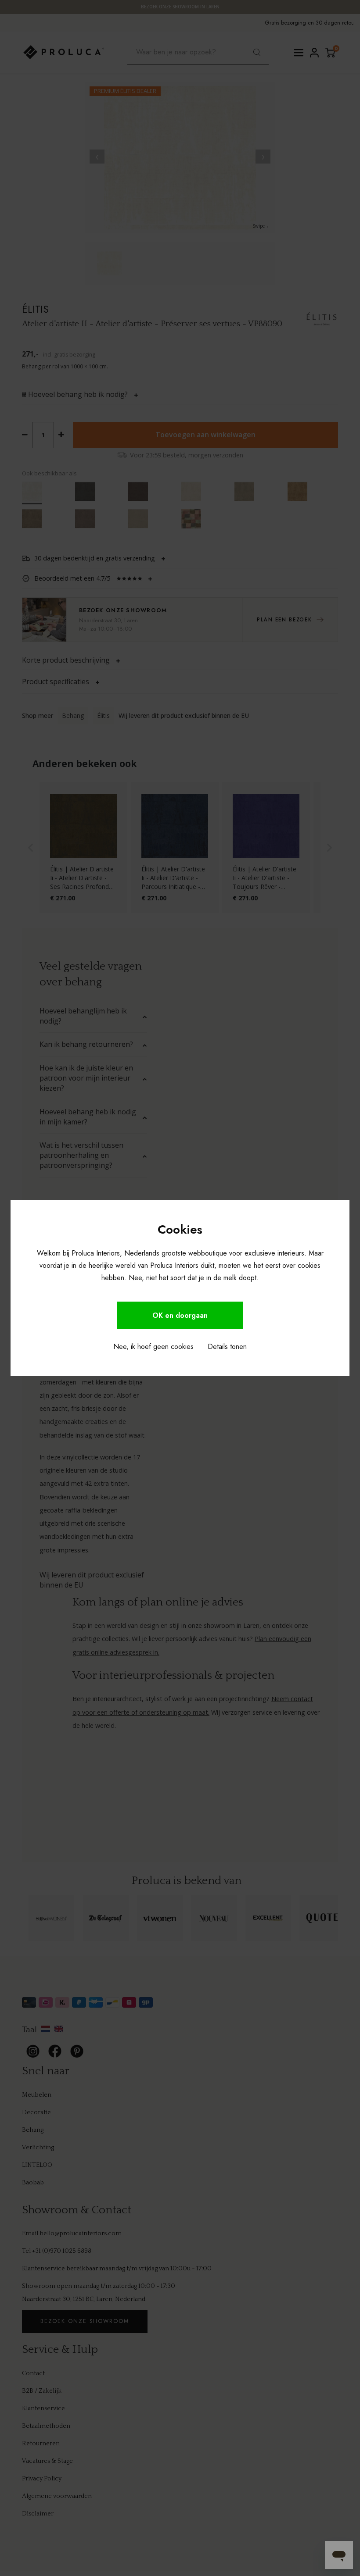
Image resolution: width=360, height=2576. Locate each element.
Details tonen (227, 1347)
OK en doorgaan (180, 1315)
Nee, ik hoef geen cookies (153, 1347)
